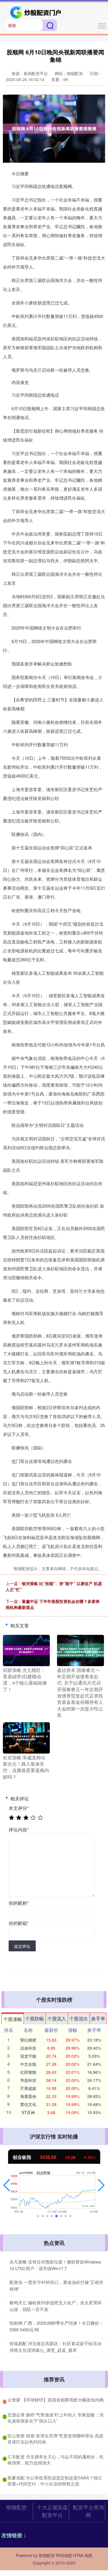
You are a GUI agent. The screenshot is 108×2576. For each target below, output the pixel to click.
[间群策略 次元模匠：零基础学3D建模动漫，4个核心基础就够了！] (26, 1650)
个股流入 (57, 2018)
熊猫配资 (16, 2507)
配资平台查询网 (88, 2511)
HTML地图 (83, 2555)
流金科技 (28, 2048)
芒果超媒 (28, 2088)
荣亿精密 (28, 2040)
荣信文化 (28, 2104)
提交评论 (22, 1946)
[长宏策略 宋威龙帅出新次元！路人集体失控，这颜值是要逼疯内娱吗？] (26, 1737)
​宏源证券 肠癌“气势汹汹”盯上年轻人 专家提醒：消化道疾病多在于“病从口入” (55, 2418)
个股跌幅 (35, 2018)
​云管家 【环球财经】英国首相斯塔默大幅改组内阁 (56, 2400)
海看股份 (28, 2096)
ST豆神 (28, 2112)
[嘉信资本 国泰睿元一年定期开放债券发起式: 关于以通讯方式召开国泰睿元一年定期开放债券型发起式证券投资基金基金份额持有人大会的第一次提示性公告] (80, 1650)
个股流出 (79, 2018)
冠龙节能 (28, 2056)
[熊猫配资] (36, 12)
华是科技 (28, 2080)
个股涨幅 (13, 2019)
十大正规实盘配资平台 (52, 2511)
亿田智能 (28, 2072)
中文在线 (28, 2064)
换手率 (98, 2018)
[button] (7, 2185)
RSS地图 (64, 2555)
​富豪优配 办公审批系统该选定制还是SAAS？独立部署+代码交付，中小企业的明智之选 (55, 2481)
